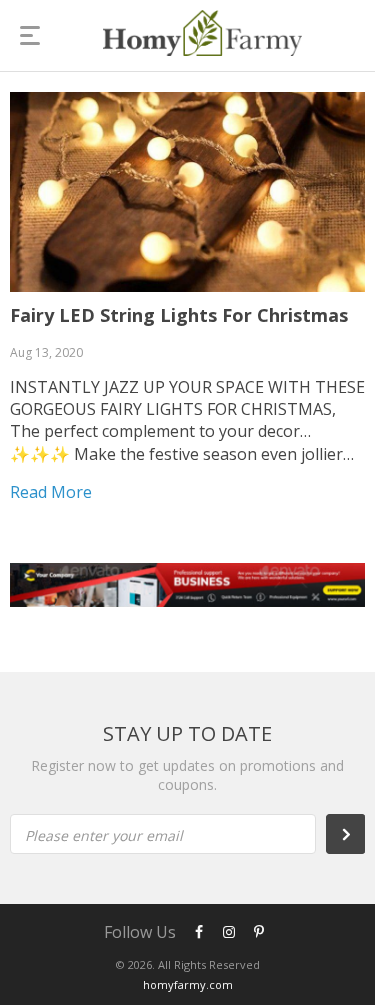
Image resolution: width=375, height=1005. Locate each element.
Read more (51, 492)
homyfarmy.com (188, 984)
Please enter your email (104, 835)
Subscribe (356, 834)
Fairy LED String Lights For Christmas (179, 315)
